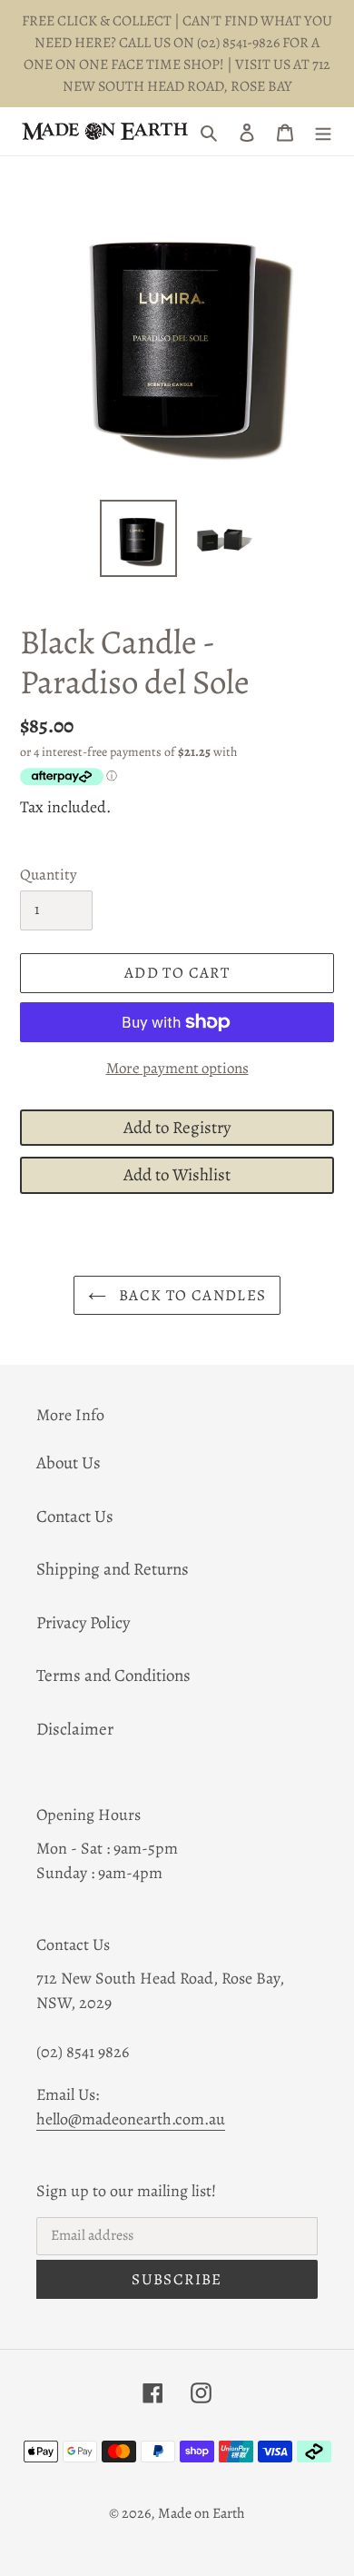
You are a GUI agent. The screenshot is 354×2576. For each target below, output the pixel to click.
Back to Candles (191, 1295)
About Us (69, 1463)
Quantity (49, 875)
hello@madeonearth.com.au (131, 2119)
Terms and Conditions (113, 1676)
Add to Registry (177, 1128)
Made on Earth (202, 2513)
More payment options (177, 1068)
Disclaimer (75, 1729)
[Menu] (323, 131)
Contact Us (75, 1517)
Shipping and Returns (113, 1569)
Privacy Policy (83, 1623)
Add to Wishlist (177, 1175)
